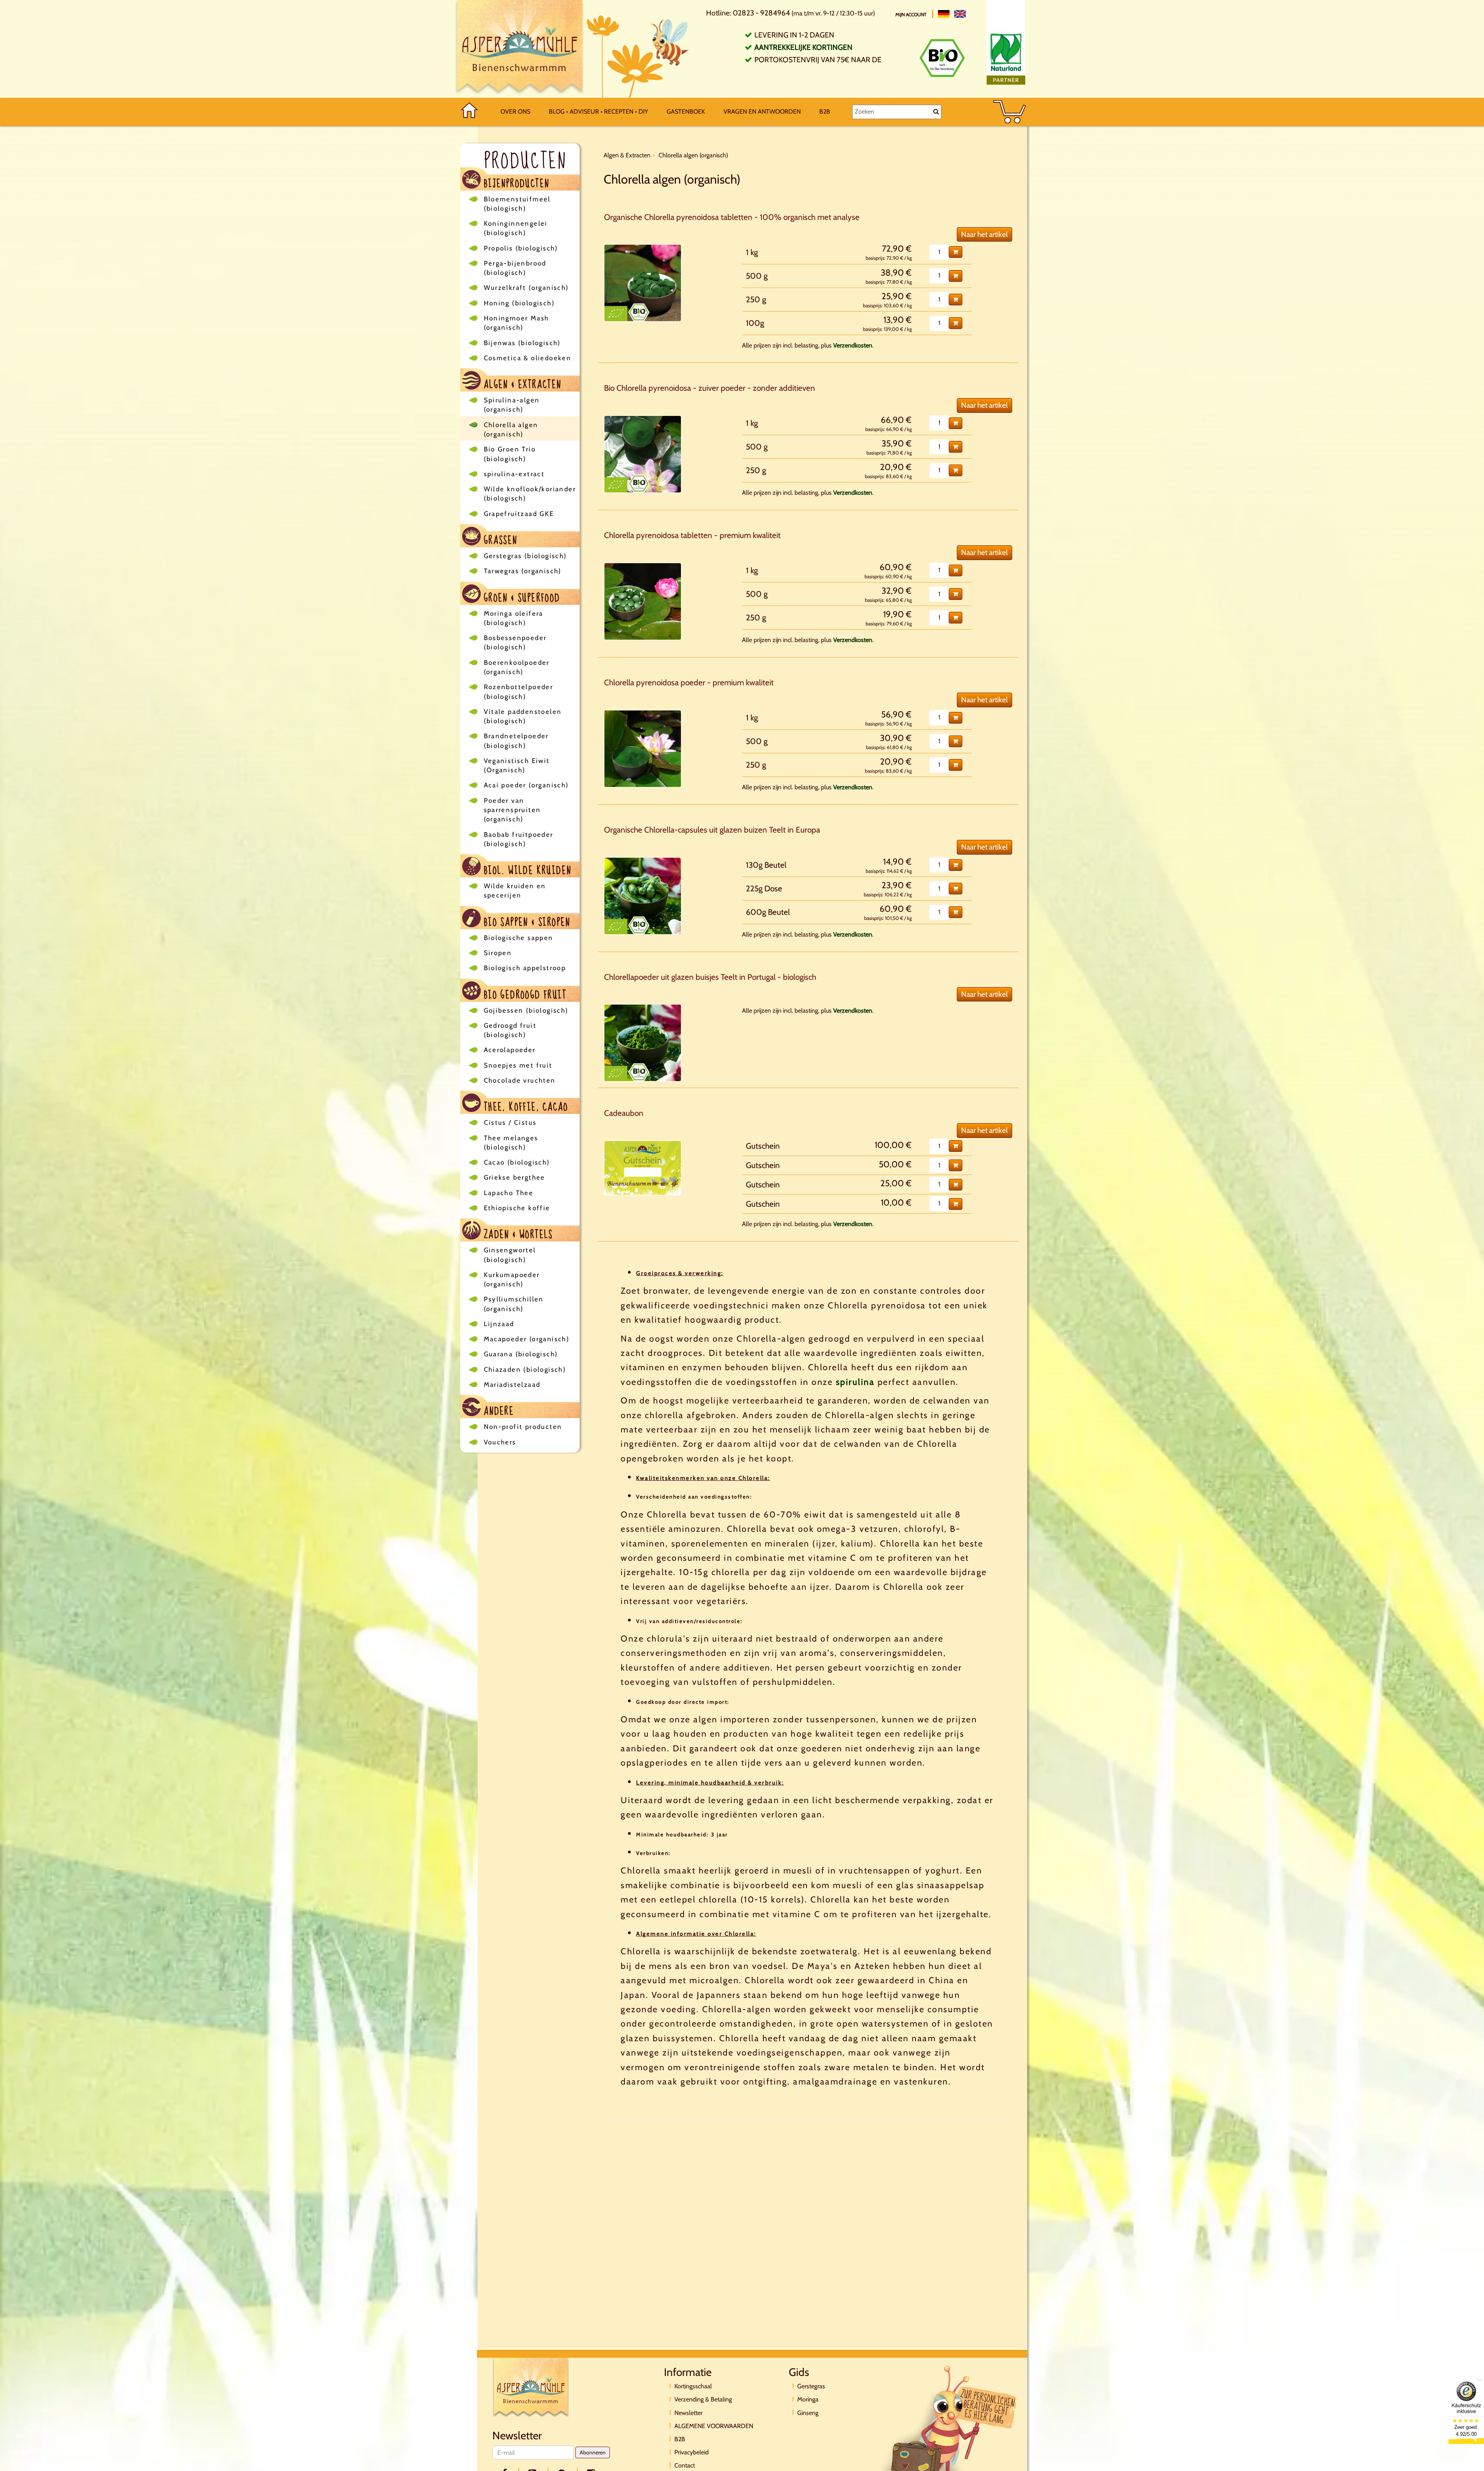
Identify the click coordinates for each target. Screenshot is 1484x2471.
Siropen (498, 953)
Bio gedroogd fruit (524, 994)
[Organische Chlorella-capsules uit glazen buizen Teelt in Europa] (643, 896)
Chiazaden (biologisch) (525, 1369)
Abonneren (593, 2452)
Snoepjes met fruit (518, 1065)
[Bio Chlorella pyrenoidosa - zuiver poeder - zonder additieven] (643, 454)
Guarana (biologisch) (521, 1354)
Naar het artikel (985, 234)
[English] (960, 14)
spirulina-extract (514, 474)
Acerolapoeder (510, 1050)
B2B (825, 112)
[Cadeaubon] (643, 1168)
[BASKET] (1010, 112)
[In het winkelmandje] (956, 252)
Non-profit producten (523, 1427)
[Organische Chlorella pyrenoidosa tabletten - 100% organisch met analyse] (643, 283)
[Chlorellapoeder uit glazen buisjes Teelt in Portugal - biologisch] (643, 1043)
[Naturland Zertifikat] (1006, 57)
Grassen (499, 539)
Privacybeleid (692, 2452)
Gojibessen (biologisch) (526, 1010)
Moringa (808, 2399)
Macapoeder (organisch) (527, 1339)
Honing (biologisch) (519, 303)
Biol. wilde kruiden (526, 869)
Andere (498, 1410)
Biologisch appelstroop (525, 968)
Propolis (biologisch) (521, 248)
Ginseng (808, 2413)
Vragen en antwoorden (762, 112)
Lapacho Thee (509, 1193)
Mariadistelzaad (512, 1385)
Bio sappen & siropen (526, 921)
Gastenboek (686, 112)
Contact (685, 2465)
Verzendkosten (853, 345)
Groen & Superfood (521, 597)
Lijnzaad (499, 1324)
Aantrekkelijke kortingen (803, 47)
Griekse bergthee (515, 1177)
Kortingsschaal (693, 2386)
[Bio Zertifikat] (942, 58)
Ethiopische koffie (517, 1208)
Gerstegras (811, 2386)
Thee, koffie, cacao (525, 1106)
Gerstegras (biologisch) (525, 556)
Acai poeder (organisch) (526, 785)
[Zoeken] (936, 112)
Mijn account (911, 14)
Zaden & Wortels (517, 1234)
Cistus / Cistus (510, 1122)
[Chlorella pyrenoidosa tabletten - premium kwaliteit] (643, 601)
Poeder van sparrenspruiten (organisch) (512, 810)
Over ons (515, 112)
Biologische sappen (519, 938)
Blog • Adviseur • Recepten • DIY (598, 112)
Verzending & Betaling (703, 2399)
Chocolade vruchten (520, 1080)
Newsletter (688, 2413)
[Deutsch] (944, 14)
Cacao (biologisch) (517, 1162)
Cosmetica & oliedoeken (528, 358)
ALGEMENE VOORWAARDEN (714, 2426)
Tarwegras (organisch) (523, 571)
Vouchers (500, 1442)
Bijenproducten (515, 183)
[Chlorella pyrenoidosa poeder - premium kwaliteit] (643, 749)
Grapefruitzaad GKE (519, 514)
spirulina (855, 1382)
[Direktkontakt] (950, 2428)
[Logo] (520, 49)
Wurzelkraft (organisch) (526, 288)
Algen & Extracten (521, 384)
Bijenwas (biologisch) (522, 343)
